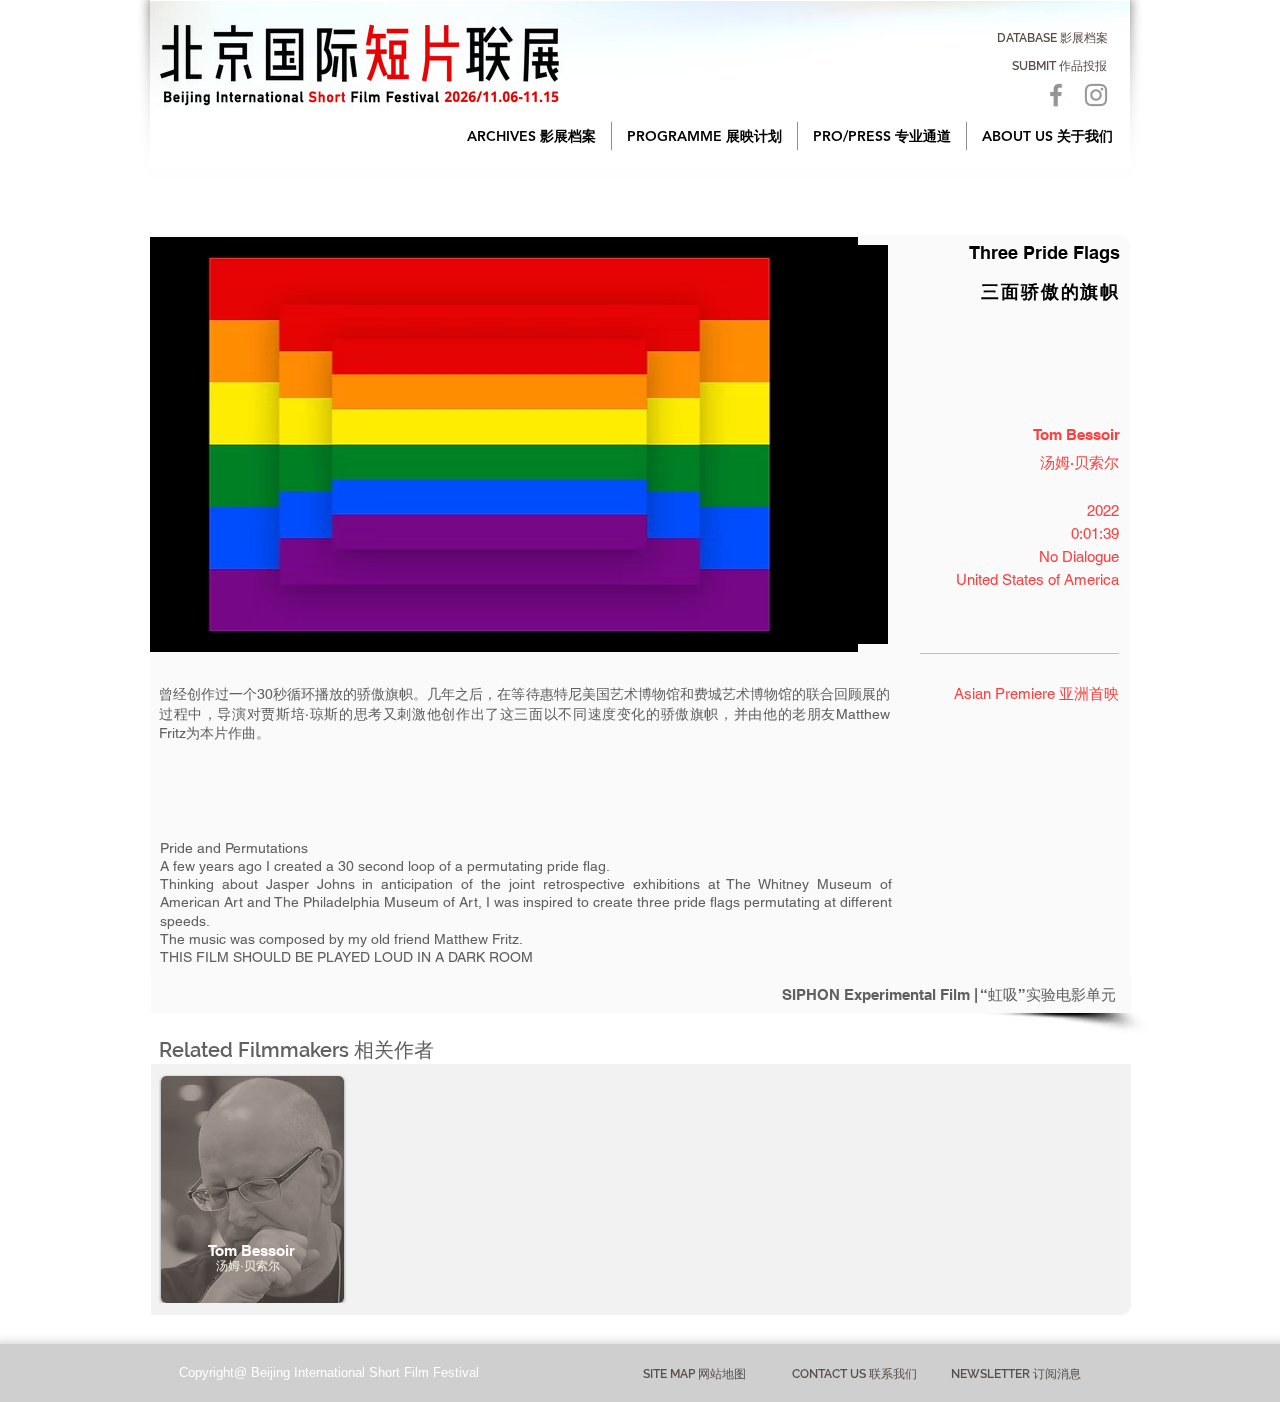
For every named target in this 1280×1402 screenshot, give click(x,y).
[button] (531, 136)
